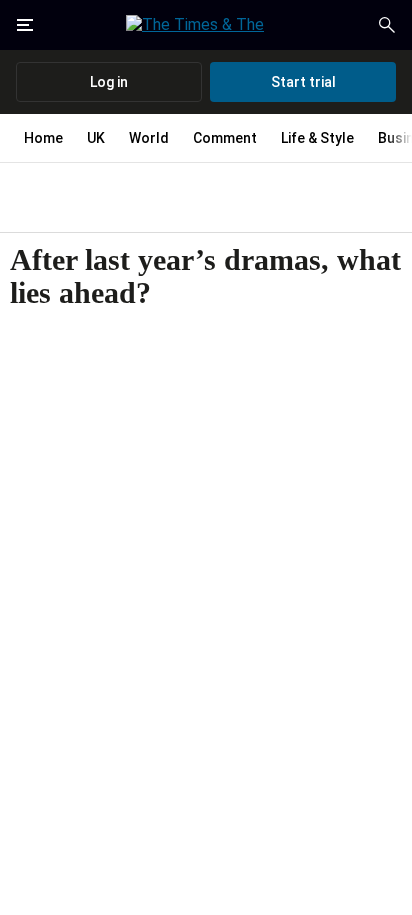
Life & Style (317, 138)
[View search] (387, 25)
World (149, 138)
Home (43, 138)
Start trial (303, 82)
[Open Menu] (25, 25)
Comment (225, 138)
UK (96, 138)
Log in (109, 82)
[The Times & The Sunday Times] (206, 25)
